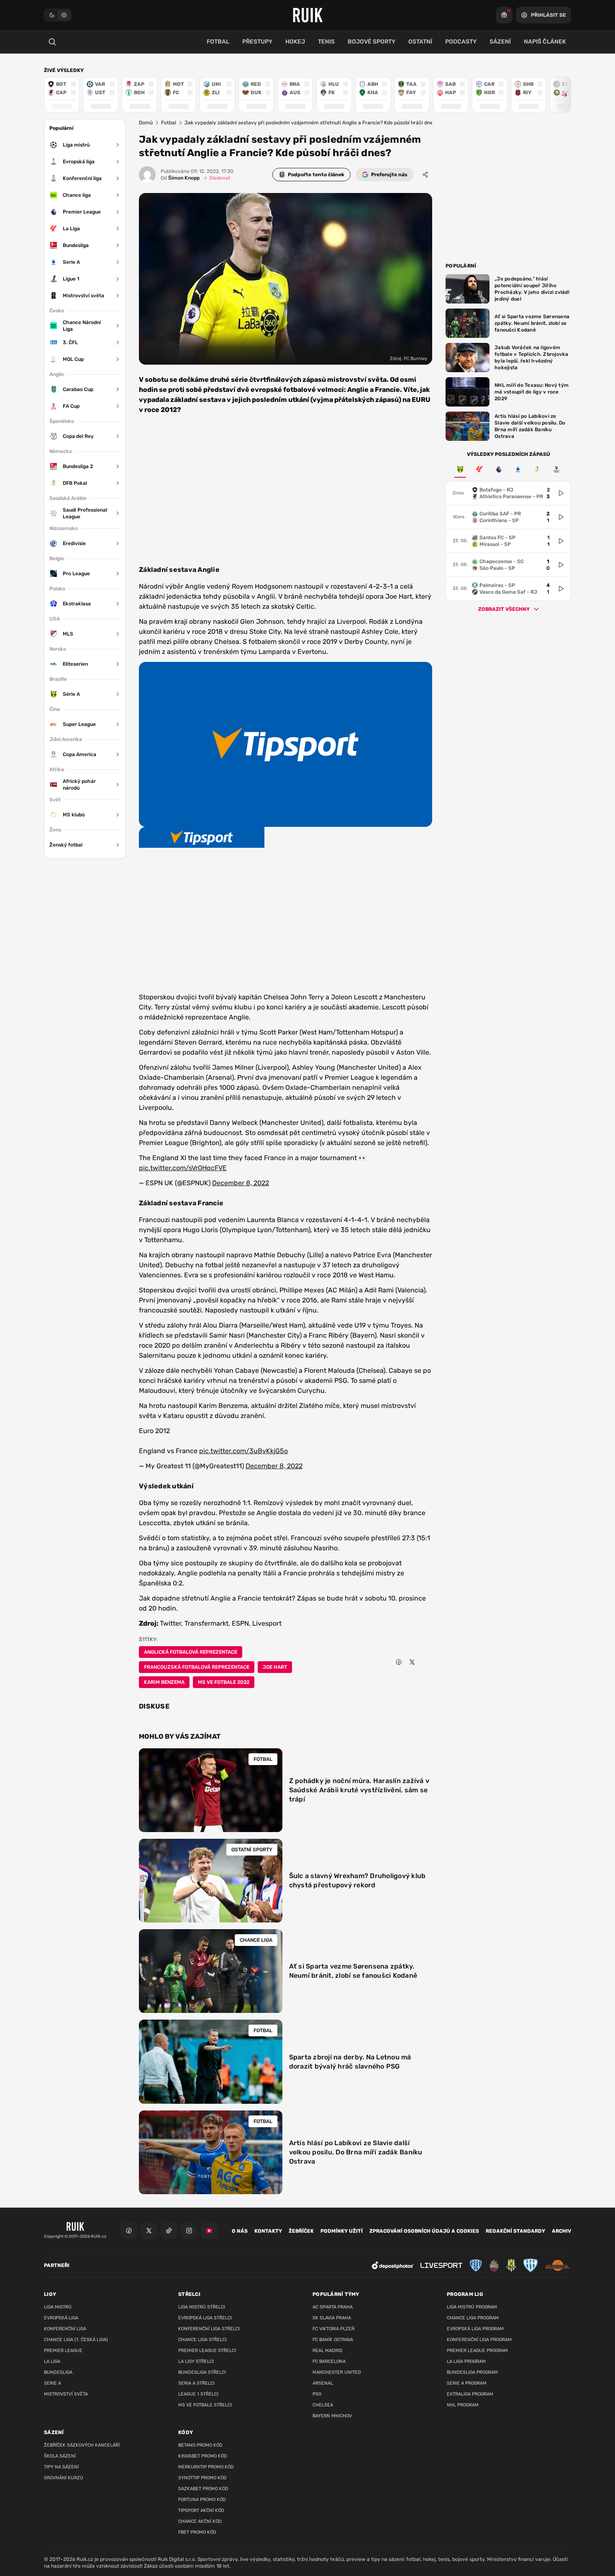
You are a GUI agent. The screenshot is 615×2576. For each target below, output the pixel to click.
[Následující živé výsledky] (561, 95)
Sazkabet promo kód (203, 2489)
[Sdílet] (425, 175)
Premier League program (477, 2351)
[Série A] (460, 469)
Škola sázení (60, 2456)
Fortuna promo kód (202, 2500)
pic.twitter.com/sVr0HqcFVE (183, 1168)
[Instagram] (189, 2231)
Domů (146, 123)
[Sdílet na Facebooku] (399, 1662)
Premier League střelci (207, 2351)
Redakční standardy (515, 2231)
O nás (240, 2231)
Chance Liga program (473, 2318)
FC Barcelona (329, 2361)
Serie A (53, 2383)
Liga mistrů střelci (202, 2307)
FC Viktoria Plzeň (334, 2329)
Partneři (57, 2265)
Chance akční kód (200, 2521)
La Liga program (466, 2361)
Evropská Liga (61, 2318)
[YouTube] (209, 2231)
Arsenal (323, 2383)
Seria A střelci (196, 2383)
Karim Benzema (164, 1682)
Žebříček (301, 2231)
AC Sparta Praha (333, 2307)
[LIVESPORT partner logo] (441, 2266)
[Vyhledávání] (52, 42)
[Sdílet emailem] (425, 1662)
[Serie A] (518, 469)
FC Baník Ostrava (333, 2340)
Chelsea (323, 2405)
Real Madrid (328, 2351)
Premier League (63, 2351)
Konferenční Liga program (479, 2340)
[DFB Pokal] (537, 469)
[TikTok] (169, 2231)
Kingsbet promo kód (203, 2456)
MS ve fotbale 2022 (224, 1682)
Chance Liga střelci (202, 2340)
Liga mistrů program (472, 2307)
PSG (317, 2394)
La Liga (52, 2361)
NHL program (463, 2405)
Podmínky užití (342, 2231)
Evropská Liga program (475, 2329)
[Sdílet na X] (412, 1662)
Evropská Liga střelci (205, 2318)
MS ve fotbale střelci (205, 2405)
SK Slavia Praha (332, 2318)
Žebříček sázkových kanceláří (82, 2445)
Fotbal (169, 123)
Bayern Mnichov (332, 2416)
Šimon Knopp (180, 178)
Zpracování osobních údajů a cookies (424, 2231)
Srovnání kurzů (64, 2478)
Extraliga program (470, 2394)
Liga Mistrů (58, 2307)
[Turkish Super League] (556, 469)
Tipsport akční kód (201, 2510)
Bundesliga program (472, 2372)
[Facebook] (129, 2231)
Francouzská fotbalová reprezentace (197, 1667)
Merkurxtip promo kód (206, 2467)
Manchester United (337, 2372)
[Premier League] (499, 469)
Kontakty (268, 2231)
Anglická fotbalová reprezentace (191, 1652)
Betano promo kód (200, 2445)
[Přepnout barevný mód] (58, 15)
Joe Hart (275, 1667)
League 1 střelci (198, 2394)
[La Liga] (479, 469)
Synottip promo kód (202, 2478)
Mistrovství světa (66, 2394)
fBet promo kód (197, 2532)
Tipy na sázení (61, 2467)
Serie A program (467, 2383)
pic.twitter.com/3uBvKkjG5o (243, 1451)
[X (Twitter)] (149, 2231)
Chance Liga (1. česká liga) (76, 2340)
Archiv (561, 2231)
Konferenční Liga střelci (209, 2329)
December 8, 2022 (241, 1183)
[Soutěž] (504, 15)
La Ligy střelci (196, 2361)
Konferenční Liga (65, 2329)
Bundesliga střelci (202, 2372)
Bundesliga (58, 2372)
